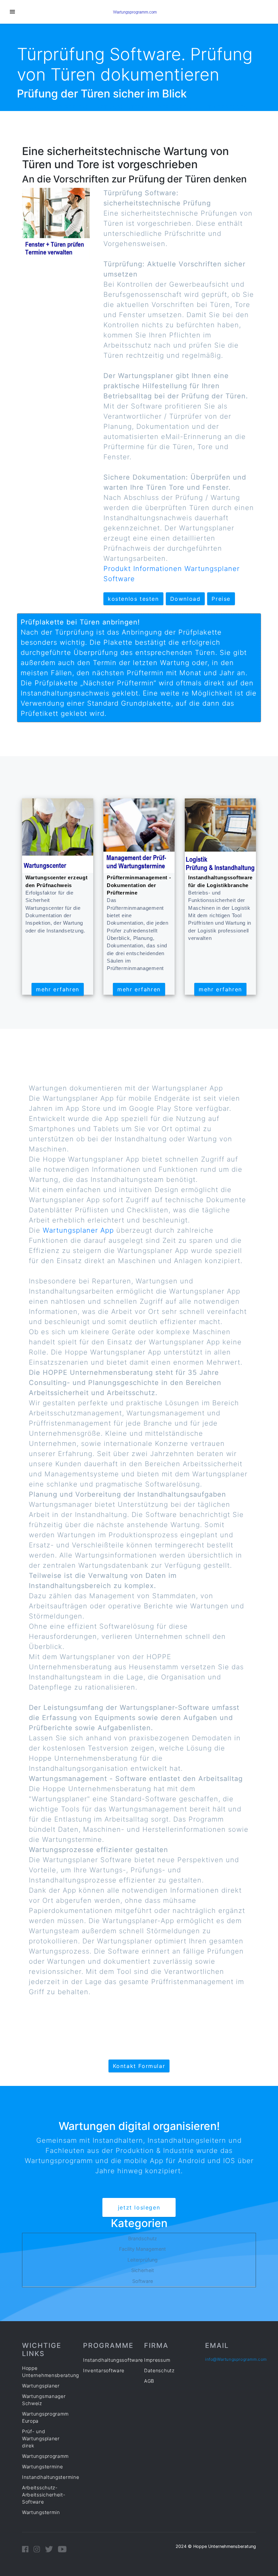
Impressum (157, 2360)
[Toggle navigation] (12, 12)
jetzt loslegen (139, 2207)
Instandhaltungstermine (51, 2477)
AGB (149, 2381)
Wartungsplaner (41, 2386)
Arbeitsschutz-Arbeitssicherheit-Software (44, 2495)
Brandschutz (143, 2238)
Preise (221, 599)
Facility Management (142, 2249)
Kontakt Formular (139, 2066)
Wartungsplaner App (80, 1230)
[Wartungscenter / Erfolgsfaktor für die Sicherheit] (58, 835)
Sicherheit (143, 2270)
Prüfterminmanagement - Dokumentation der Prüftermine (139, 885)
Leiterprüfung (143, 2260)
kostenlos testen (133, 599)
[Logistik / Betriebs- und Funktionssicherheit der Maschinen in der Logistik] (220, 835)
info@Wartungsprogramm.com (236, 2359)
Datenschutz (159, 2370)
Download (185, 599)
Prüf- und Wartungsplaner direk (41, 2438)
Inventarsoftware (104, 2370)
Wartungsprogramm (45, 2456)
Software (143, 2281)
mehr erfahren (58, 989)
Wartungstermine (43, 2467)
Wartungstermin (41, 2512)
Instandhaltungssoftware (113, 2360)
